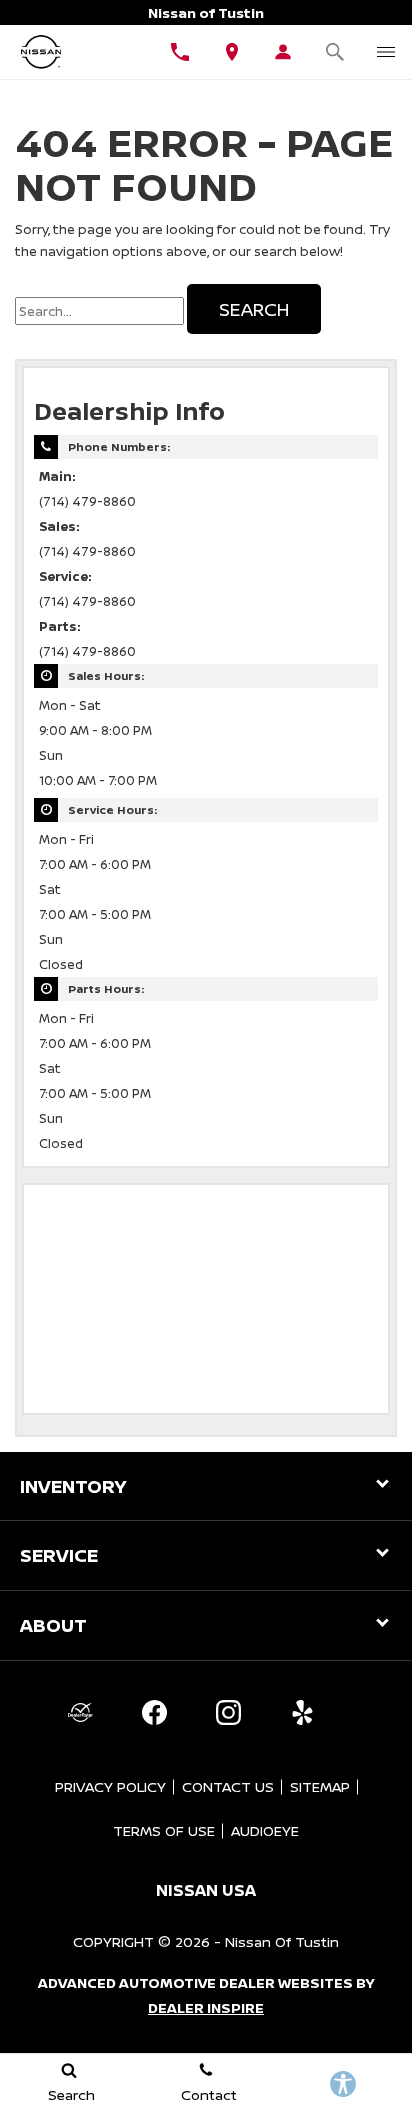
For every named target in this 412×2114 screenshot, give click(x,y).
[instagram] (228, 1713)
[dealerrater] (80, 1713)
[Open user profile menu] (284, 52)
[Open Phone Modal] (181, 52)
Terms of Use (164, 1830)
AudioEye (265, 1830)
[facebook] (154, 1713)
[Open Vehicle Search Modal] (335, 52)
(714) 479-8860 (87, 501)
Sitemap (320, 1786)
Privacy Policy (110, 1786)
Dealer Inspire (206, 2007)
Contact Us (228, 1786)
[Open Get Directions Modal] (232, 52)
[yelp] (302, 1713)
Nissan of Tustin (282, 1941)
